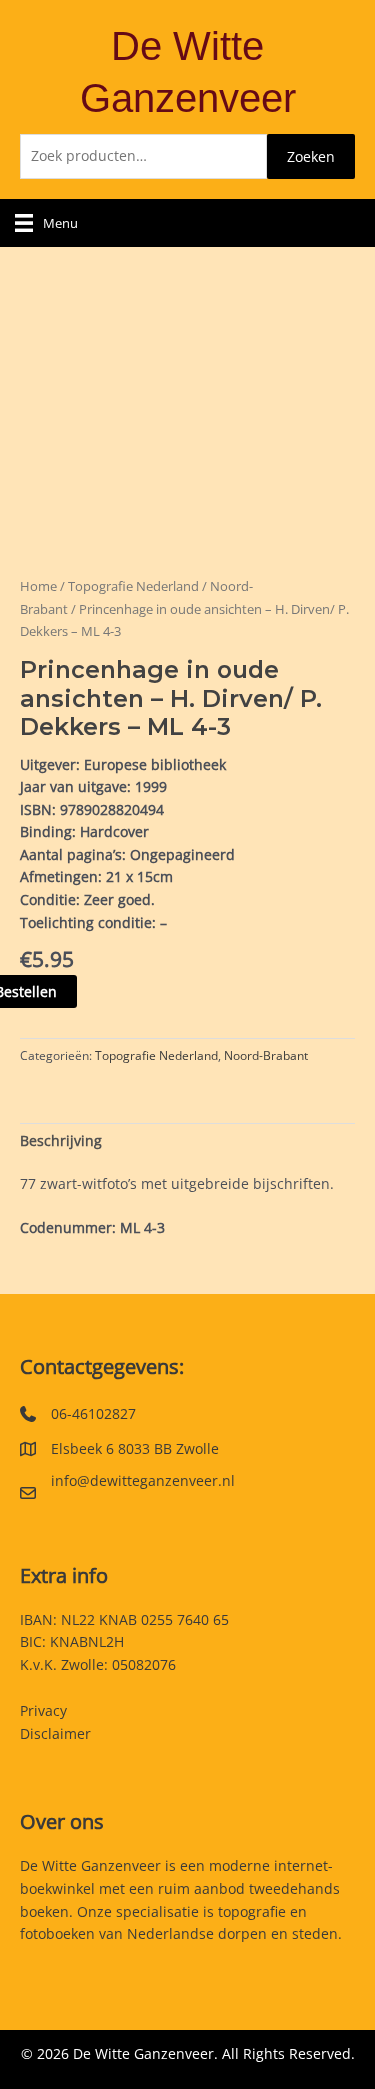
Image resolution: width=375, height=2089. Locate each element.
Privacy (43, 1710)
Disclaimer (55, 1733)
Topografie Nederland (133, 586)
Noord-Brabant (266, 1055)
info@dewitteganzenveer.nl (143, 1480)
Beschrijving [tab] (61, 1140)
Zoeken (311, 156)
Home (38, 586)
